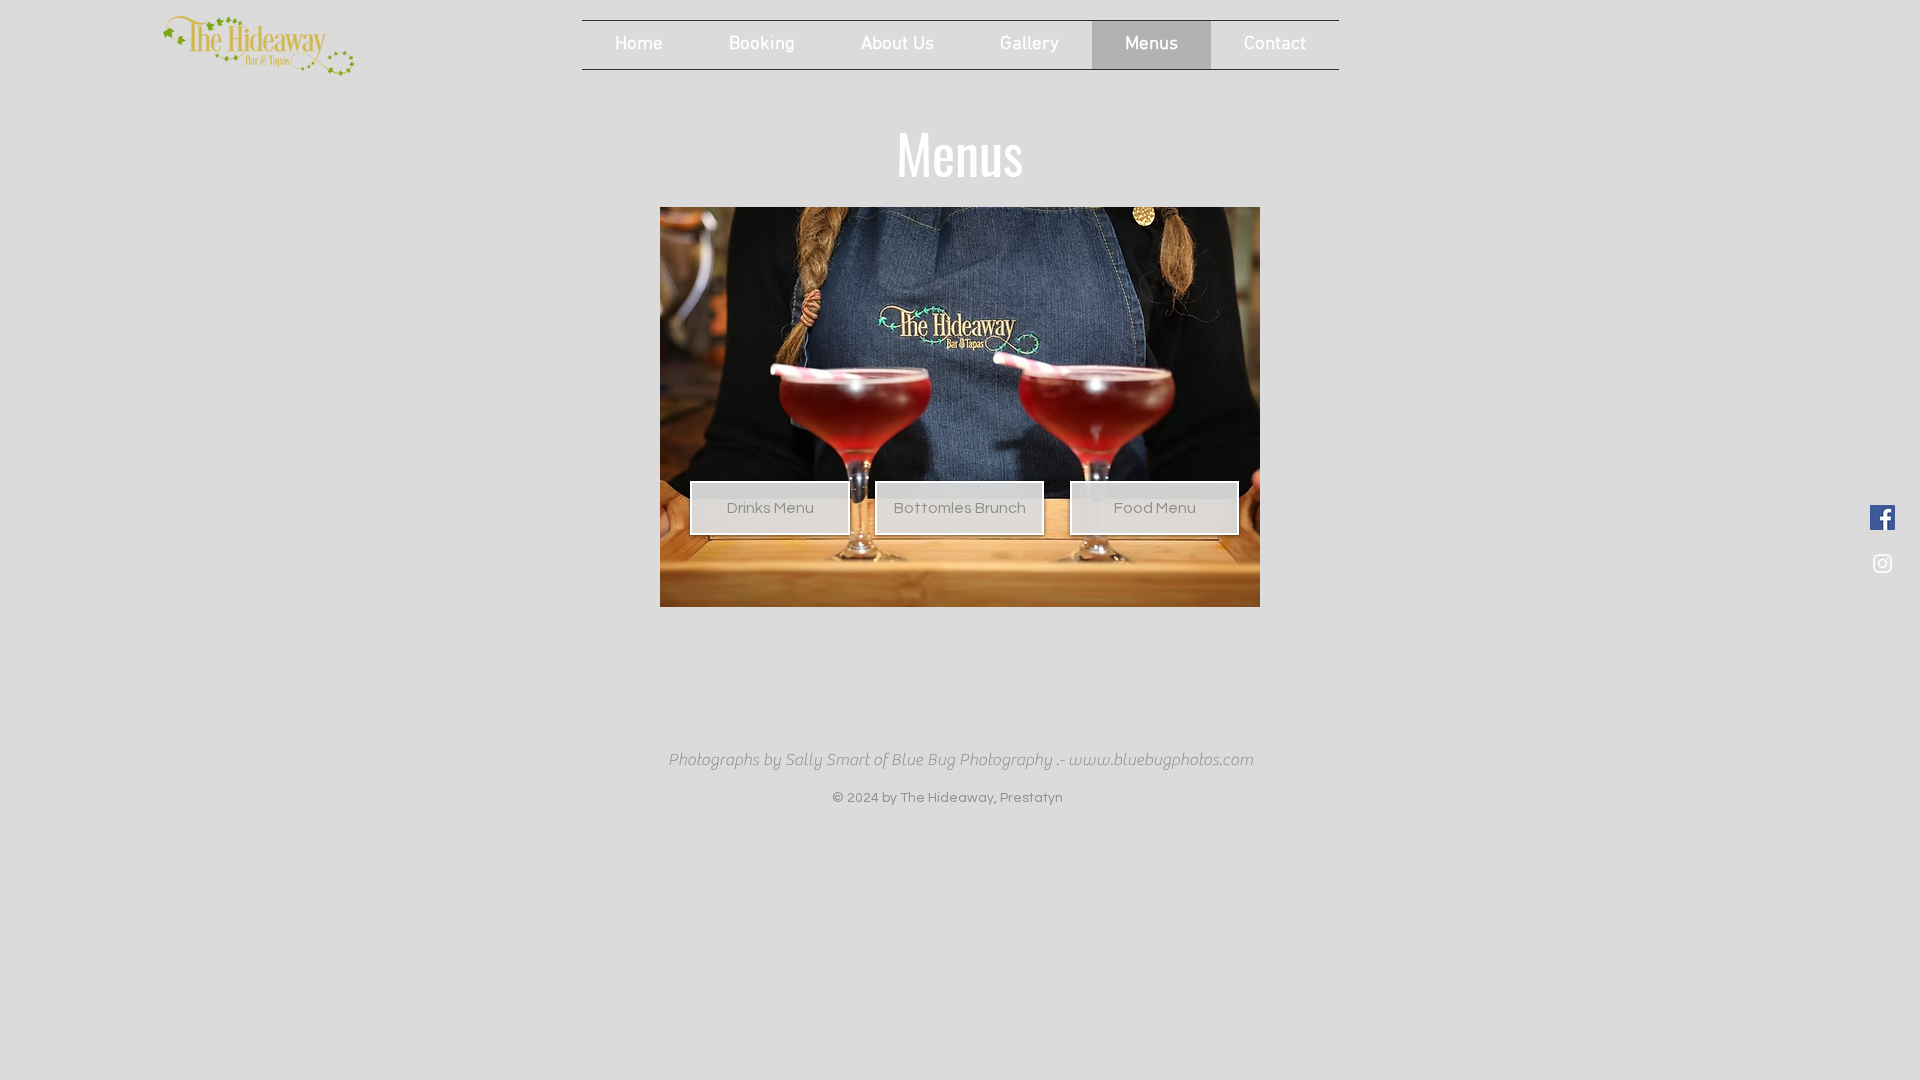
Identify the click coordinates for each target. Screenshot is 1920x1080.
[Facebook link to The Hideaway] (1882, 517)
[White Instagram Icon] (1882, 563)
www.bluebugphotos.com (1160, 760)
